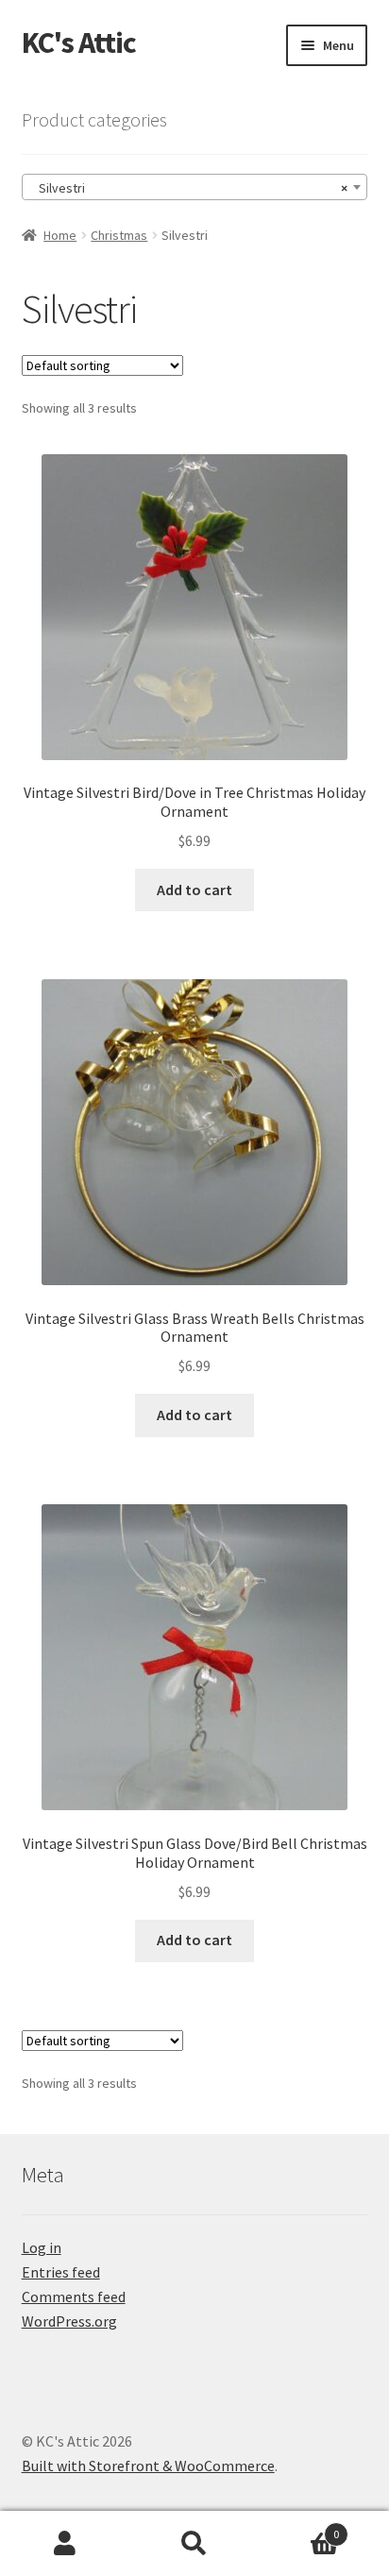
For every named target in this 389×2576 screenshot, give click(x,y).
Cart (300, 2527)
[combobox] (195, 187)
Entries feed (61, 2272)
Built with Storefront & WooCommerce (148, 2466)
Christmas (119, 235)
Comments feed (74, 2296)
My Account (65, 2544)
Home (60, 235)
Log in (42, 2247)
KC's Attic (79, 42)
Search (194, 2544)
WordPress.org (69, 2321)
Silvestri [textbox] (189, 188)
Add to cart (194, 890)
